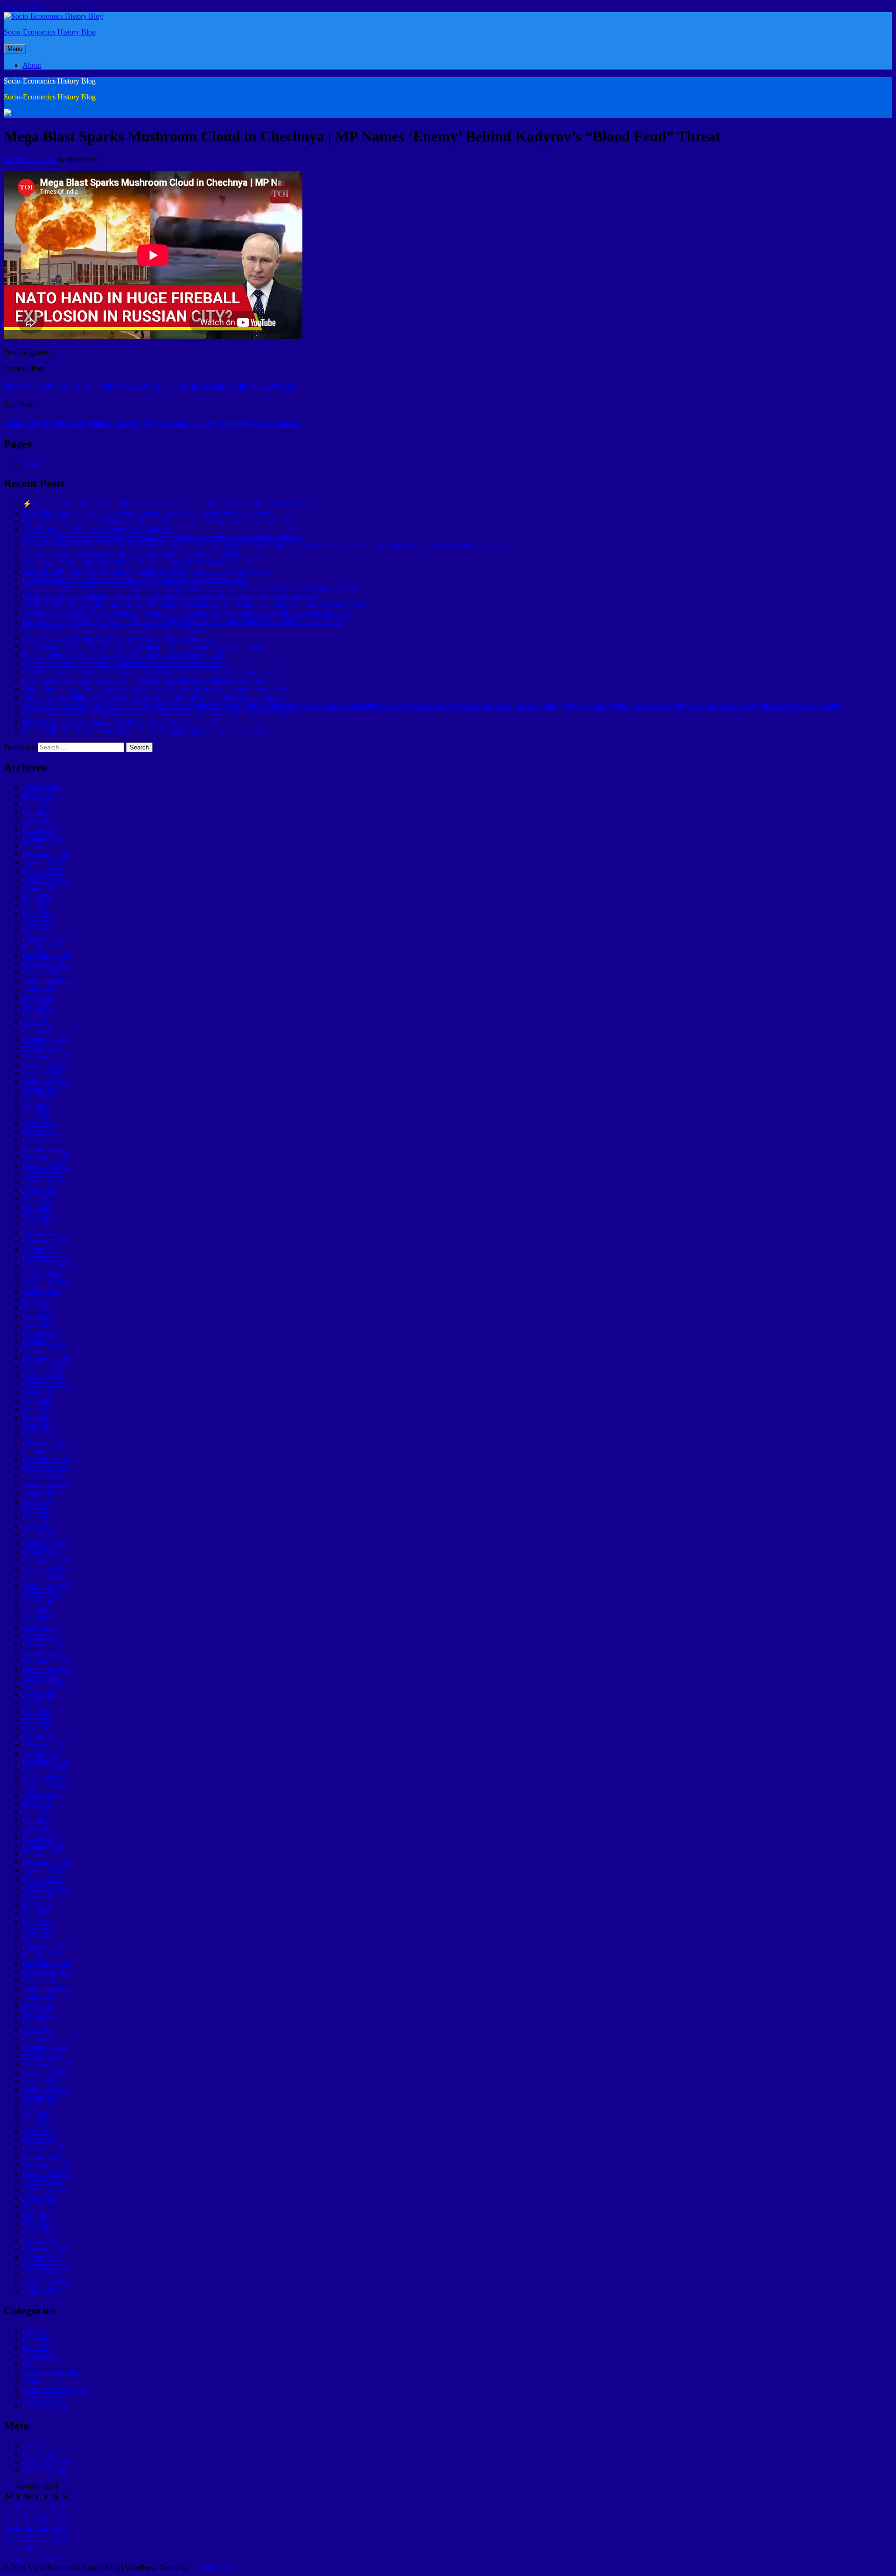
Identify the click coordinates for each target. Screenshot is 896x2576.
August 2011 (41, 2291)
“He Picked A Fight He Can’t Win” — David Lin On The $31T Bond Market (137, 563)
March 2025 (40, 930)
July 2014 (37, 2005)
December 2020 (46, 1358)
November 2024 (46, 963)
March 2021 (40, 1333)
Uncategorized (44, 2406)
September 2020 (46, 1383)
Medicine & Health (51, 2372)
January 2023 (42, 1148)
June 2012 (38, 2215)
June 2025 (38, 905)
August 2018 (42, 1593)
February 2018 (44, 1644)
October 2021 (43, 1274)
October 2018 (43, 1577)
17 (37, 2527)
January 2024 (42, 1047)
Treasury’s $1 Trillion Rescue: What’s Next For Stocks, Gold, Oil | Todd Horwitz (142, 554)
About (32, 65)
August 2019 (42, 1493)
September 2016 (46, 1787)
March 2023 (40, 1131)
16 (28, 2527)
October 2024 (43, 972)
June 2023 (38, 1106)
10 (37, 2517)
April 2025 (38, 921)
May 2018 (38, 1619)
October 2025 (43, 871)
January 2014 (42, 2055)
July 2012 (37, 2207)
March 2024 (40, 1031)
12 (56, 2517)
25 (46, 2537)
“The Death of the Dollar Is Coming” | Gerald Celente (102, 529)
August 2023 (42, 1089)
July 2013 (37, 2106)
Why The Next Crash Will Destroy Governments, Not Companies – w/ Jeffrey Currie (148, 571)
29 (18, 2548)
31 (37, 2548)
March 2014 (40, 2039)
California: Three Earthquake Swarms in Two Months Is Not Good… (125, 663)
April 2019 (38, 1526)
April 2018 (38, 1627)
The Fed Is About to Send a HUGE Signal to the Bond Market (115, 630)
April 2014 (38, 2030)
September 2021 (46, 1283)
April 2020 (38, 1425)
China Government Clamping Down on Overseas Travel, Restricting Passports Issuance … (156, 689)
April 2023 (38, 1123)
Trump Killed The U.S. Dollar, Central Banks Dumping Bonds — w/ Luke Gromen (146, 731)
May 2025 (38, 913)
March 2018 (40, 1635)
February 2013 (44, 2148)
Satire (31, 2381)
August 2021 (42, 1291)
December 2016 (46, 1761)
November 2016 (46, 1770)
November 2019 (46, 1467)
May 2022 (38, 1215)
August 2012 (42, 2198)
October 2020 (43, 1375)
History (33, 2364)
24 (37, 2537)
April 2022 (38, 1224)
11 (46, 2517)
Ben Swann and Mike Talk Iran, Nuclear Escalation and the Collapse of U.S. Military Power (159, 714)
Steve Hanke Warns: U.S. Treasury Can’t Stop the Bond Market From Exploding (142, 647)
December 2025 (46, 854)
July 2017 (37, 1703)
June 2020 (38, 1409)
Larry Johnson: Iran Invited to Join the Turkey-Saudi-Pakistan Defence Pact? (135, 579)
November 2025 (46, 863)
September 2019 (46, 1484)
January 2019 (42, 1551)
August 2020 (42, 1392)
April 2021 (38, 1325)
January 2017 (42, 1753)
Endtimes (36, 2347)
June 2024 (38, 1005)
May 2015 (38, 1921)
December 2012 (46, 2165)
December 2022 (46, 1157)
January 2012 (42, 2257)
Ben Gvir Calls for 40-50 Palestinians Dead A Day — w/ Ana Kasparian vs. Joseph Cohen (156, 521)
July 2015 (37, 1904)
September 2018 (46, 1585)
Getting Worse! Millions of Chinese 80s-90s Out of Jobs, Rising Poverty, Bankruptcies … (154, 697)
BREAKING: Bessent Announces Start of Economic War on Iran (119, 722)
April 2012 (38, 2232)
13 (65, 2517)
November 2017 (46, 1669)
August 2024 (42, 989)
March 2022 (40, 1232)
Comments (46, 2462)
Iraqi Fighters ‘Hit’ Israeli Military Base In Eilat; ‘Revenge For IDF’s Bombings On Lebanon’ (152, 423)
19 (56, 2527)
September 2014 (46, 1988)
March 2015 (40, 1938)
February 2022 (44, 1241)
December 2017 (46, 1661)
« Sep (14, 2558)
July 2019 (37, 1501)
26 (56, 2537)
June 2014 (38, 2013)
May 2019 (38, 1518)
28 (9, 2548)
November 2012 (46, 2173)
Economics (39, 2339)
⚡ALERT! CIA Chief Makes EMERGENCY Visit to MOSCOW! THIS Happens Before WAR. (167, 504)
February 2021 (44, 1341)
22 (18, 2537)
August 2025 (42, 888)
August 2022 (42, 1190)
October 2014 (43, 1980)
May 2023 (38, 1115)
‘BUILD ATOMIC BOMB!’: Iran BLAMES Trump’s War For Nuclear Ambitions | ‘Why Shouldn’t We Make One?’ (195, 605)
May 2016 (38, 1820)
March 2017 (40, 1736)
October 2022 (43, 1173)
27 (65, 2537)
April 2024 (38, 1022)
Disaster (34, 2330)
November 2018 (46, 1568)
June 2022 (38, 1207)
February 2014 (44, 2047)
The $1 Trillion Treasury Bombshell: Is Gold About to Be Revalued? (123, 655)
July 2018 (37, 1602)
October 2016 (43, 1778)
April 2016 (38, 1829)
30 (28, 2548)
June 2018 (38, 1610)
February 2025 (44, 938)
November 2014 (46, 1971)
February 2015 (44, 1946)
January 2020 (42, 1451)
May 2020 (38, 1417)
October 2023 (43, 1073)
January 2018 (42, 1652)
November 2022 (46, 1165)
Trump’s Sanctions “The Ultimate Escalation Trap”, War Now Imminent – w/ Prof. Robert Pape (163, 537)
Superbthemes (211, 2568)
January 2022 (42, 1249)
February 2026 (44, 837)
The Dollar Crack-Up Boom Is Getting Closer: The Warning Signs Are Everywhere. (147, 512)
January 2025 (42, 947)
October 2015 (43, 1879)
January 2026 (42, 846)
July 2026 (37, 795)
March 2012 (40, 2240)
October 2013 (43, 2081)
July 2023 (37, 1098)
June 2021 (38, 1308)
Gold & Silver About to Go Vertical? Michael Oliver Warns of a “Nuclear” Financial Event (156, 672)
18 (46, 2527)
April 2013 (38, 2131)
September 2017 (46, 1686)
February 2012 (44, 2249)
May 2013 (38, 2123)
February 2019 (44, 1543)
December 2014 (46, 1963)
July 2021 (37, 1299)
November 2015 (46, 1871)
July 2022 (37, 1199)
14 (9, 2527)
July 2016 (37, 1803)
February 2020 (44, 1442)
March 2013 (40, 2139)
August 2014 (42, 1997)
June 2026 (38, 804)
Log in (32, 2446)
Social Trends (42, 2397)
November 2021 (46, 1266)
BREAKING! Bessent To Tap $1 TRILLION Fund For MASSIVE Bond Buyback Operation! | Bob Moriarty (185, 621)
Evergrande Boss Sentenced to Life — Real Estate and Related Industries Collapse (144, 680)
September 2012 (46, 2190)
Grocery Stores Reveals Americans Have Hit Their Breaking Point (120, 638)
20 (65, 2527)
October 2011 (42, 2274)
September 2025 (46, 879)
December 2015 (46, 1862)
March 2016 (40, 1837)
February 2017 (44, 1745)
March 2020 (40, 1434)
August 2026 (42, 787)
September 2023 (46, 1081)
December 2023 (46, 1056)
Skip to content (26, 8)
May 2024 (38, 1014)
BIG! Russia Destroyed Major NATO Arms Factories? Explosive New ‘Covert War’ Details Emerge (170, 596)
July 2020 (37, 1400)
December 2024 (46, 955)
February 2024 (44, 1039)
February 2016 (44, 1845)
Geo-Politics (41, 2355)
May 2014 (38, 2022)
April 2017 (38, 1728)
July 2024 (37, 997)
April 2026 (38, 821)
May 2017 (38, 1719)
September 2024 (46, 980)
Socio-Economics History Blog (50, 32)
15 (18, 2527)
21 (9, 2537)
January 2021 (42, 1350)
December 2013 (46, 2064)
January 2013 (42, 2156)
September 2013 (46, 2089)
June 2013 (38, 2114)
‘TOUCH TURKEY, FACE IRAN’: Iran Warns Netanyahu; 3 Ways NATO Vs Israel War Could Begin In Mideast (192, 588)
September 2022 (46, 1182)
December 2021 (46, 1257)
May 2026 (38, 812)
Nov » (52, 2558)
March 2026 (40, 829)
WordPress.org (44, 2471)
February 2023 (44, 1140)
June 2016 (38, 1812)
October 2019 (43, 1476)
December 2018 (46, 1560)
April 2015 (38, 1929)
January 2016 (42, 1854)
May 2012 (38, 2223)
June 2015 (38, 1913)
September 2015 (46, 1887)
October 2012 (43, 2181)
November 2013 (46, 2072)
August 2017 (42, 1694)
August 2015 (42, 1896)
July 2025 (37, 896)
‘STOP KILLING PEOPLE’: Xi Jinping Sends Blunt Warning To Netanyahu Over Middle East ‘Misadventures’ (189, 613)
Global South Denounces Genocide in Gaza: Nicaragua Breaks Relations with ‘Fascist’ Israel (149, 387)
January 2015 (42, 1955)
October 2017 (43, 1677)
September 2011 (46, 2282)
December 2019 (46, 1459)
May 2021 (38, 1316)
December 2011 (46, 2265)
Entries (40, 2454)
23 (28, 2537)
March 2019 (40, 1535)
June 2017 (38, 1711)
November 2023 (46, 1064)
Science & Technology (56, 2389)
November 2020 (46, 1367)
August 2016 (42, 1795)
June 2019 (38, 1509)
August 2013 (42, 2097)
